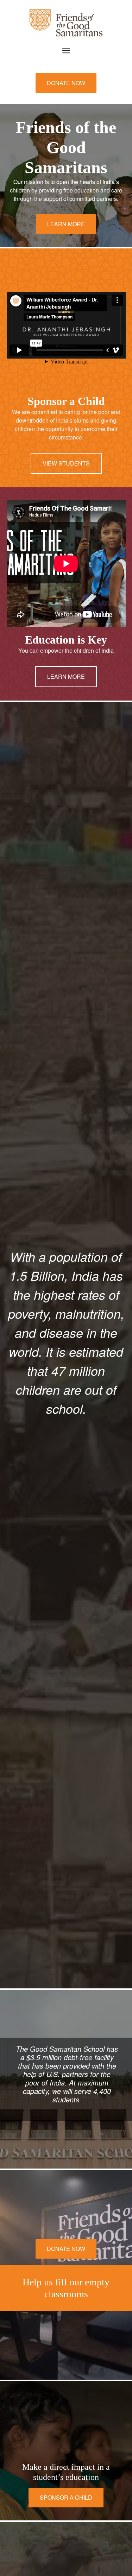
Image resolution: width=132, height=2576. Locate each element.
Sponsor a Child (66, 2497)
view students (66, 463)
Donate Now (66, 83)
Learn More (66, 224)
